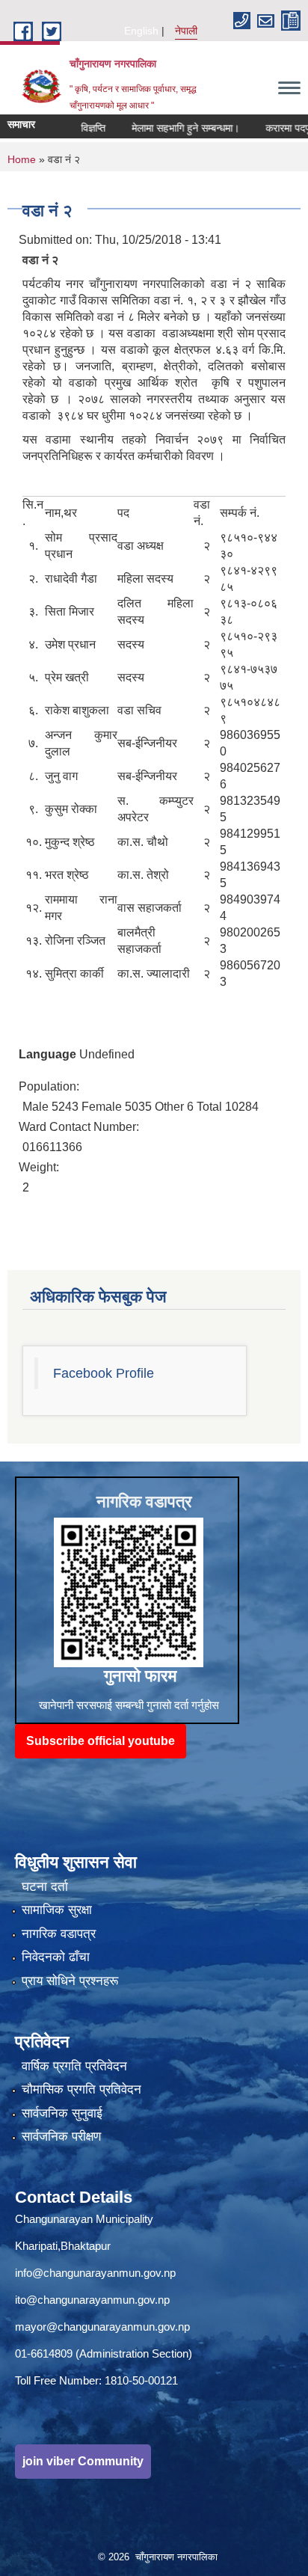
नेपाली (186, 31)
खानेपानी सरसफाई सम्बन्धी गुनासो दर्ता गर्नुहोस (129, 1705)
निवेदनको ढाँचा (56, 1957)
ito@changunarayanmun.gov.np (92, 2300)
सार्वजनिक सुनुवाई (62, 2113)
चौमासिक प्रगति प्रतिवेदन (81, 2089)
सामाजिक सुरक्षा (57, 1910)
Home (22, 159)
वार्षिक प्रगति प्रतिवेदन (74, 2066)
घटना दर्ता (45, 1887)
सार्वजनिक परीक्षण (61, 2137)
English (141, 31)
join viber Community (83, 2461)
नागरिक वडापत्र (59, 1934)
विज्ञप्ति (73, 128)
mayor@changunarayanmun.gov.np (102, 2327)
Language (47, 1054)
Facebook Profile (104, 1373)
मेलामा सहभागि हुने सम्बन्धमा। (165, 128)
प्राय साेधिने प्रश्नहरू (70, 1981)
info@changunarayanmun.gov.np (95, 2273)
